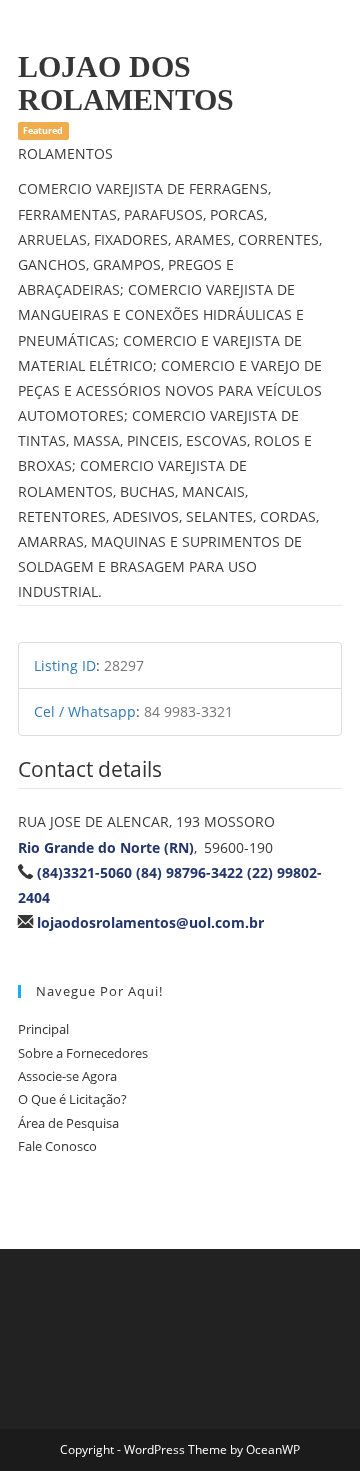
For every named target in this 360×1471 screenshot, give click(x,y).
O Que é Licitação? (72, 1099)
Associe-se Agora (67, 1076)
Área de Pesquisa (68, 1123)
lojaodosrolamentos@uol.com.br (150, 922)
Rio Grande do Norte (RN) (106, 847)
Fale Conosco (57, 1146)
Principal (43, 1029)
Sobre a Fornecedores (83, 1053)
